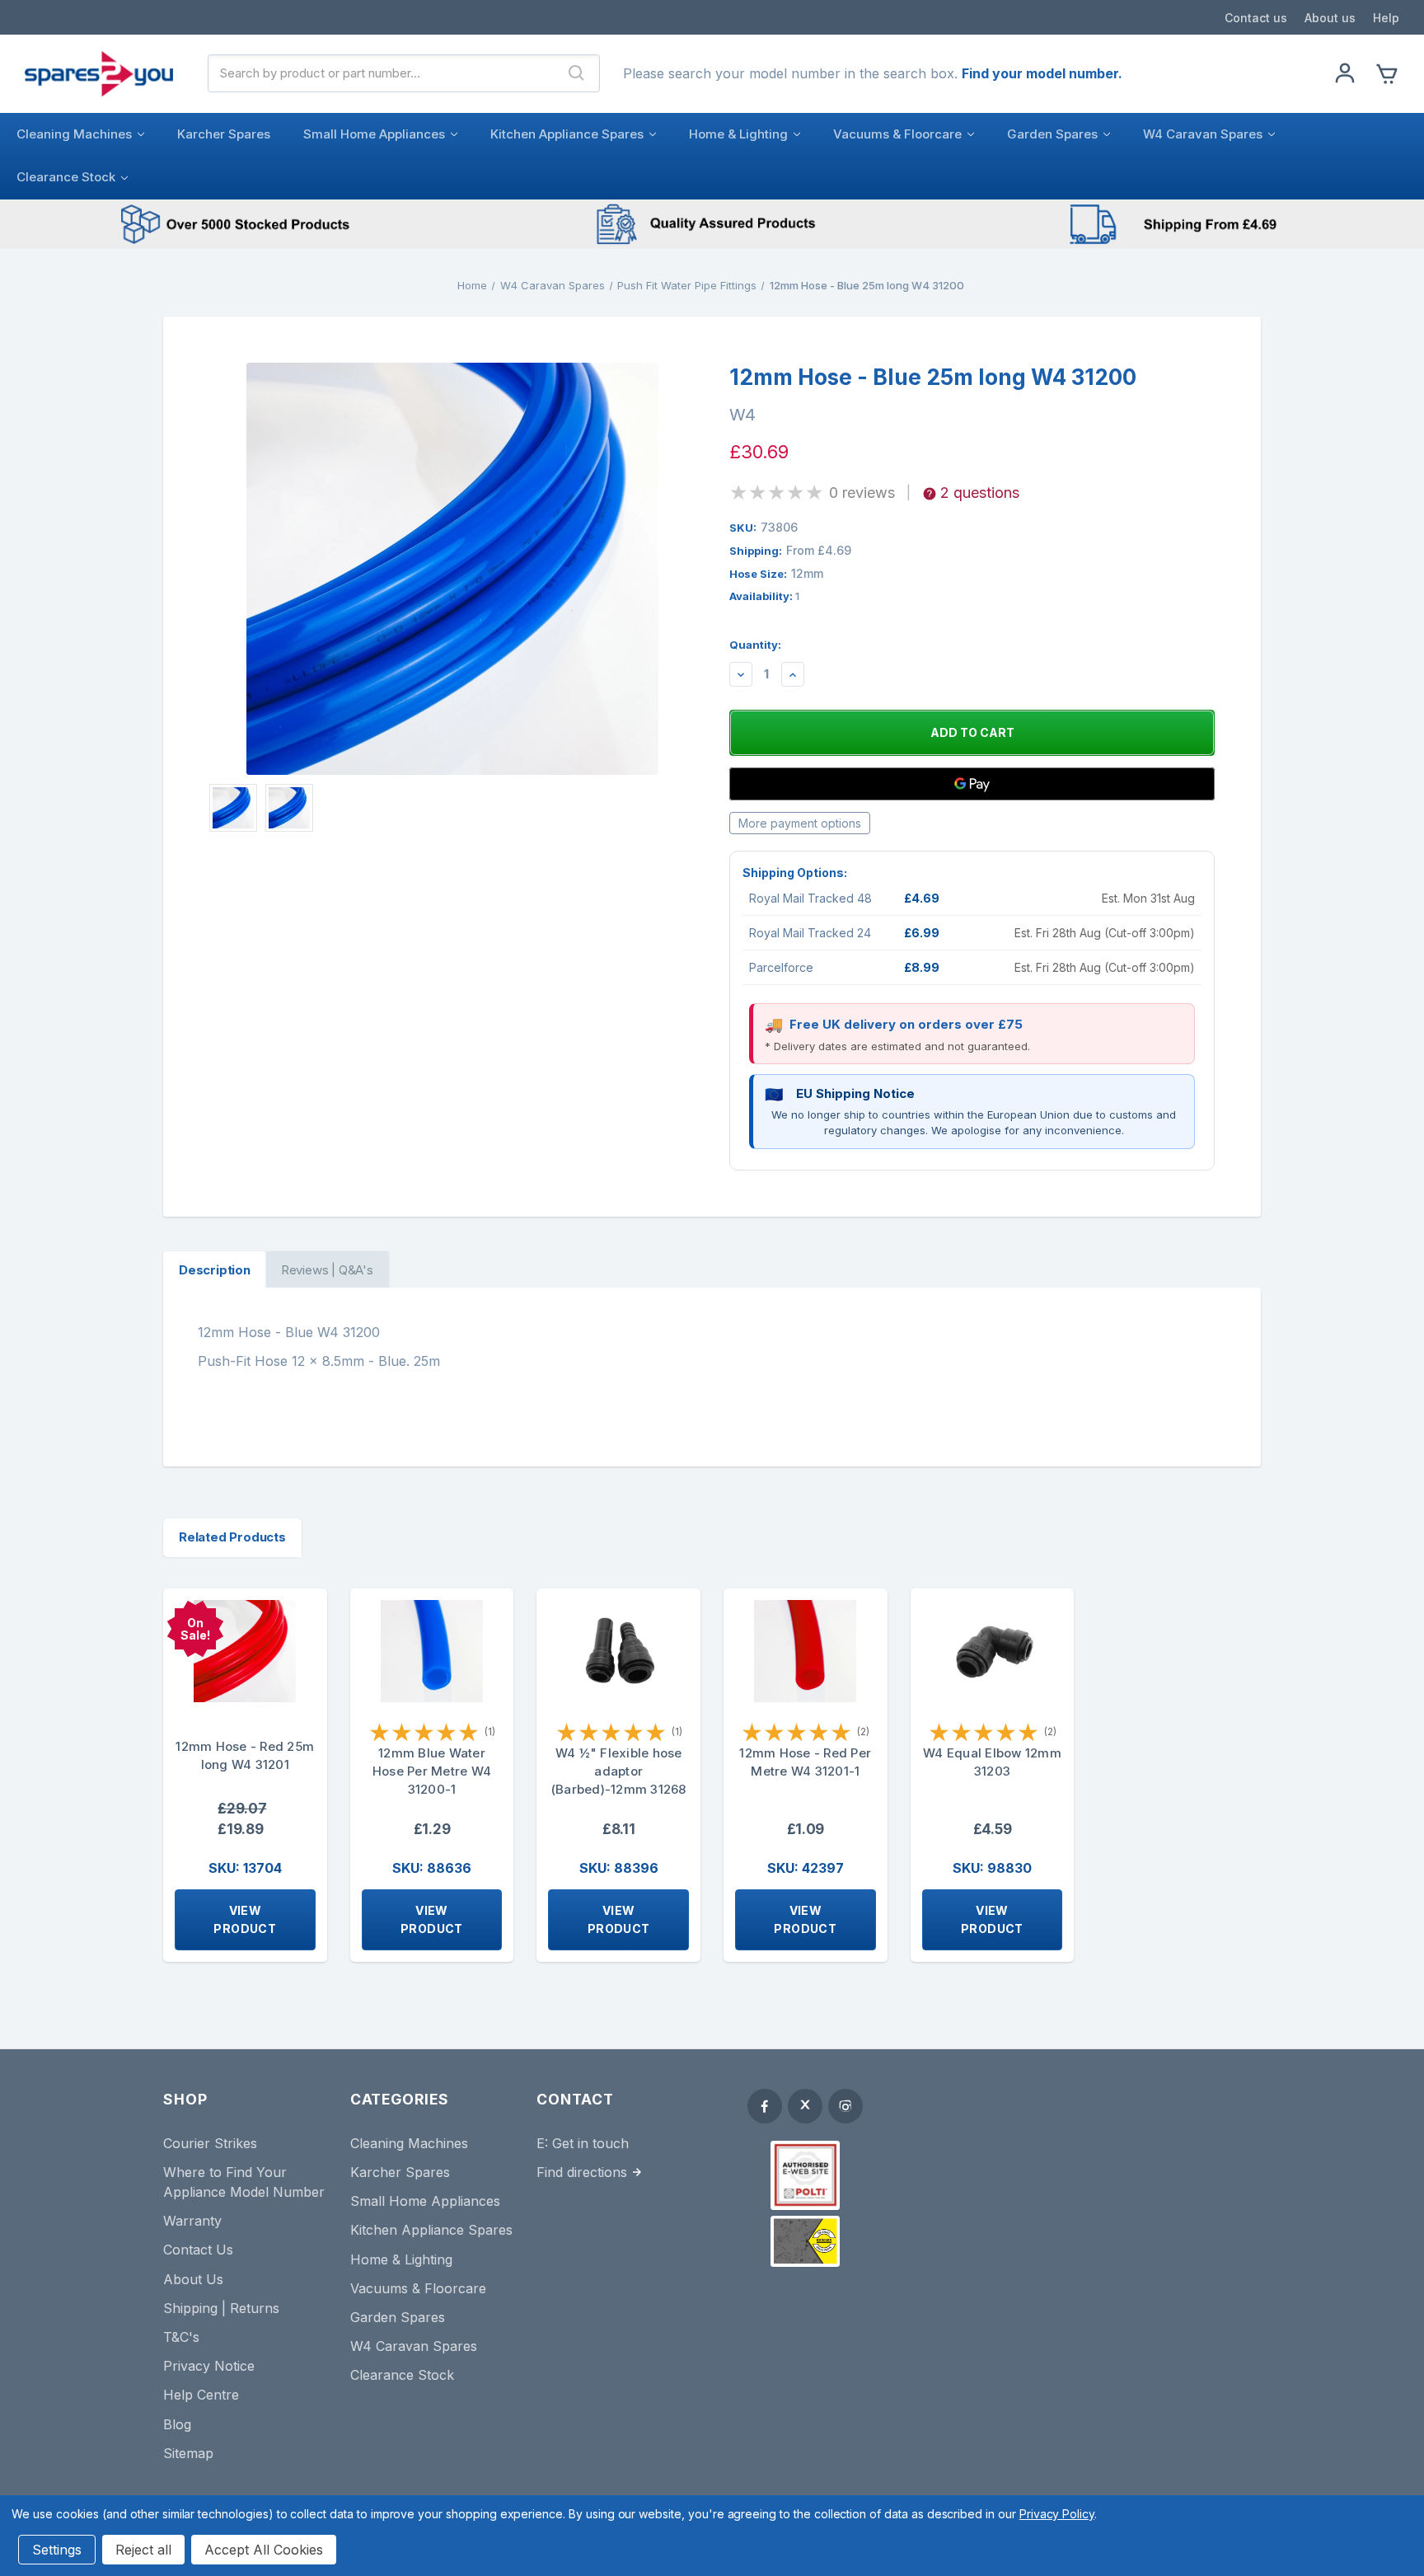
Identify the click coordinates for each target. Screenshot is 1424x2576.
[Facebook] (765, 2106)
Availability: (764, 596)
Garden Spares (1052, 134)
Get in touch (590, 2143)
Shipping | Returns (221, 2308)
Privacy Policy (1057, 2514)
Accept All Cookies (264, 2550)
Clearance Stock (66, 177)
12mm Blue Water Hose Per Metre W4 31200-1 (432, 1771)
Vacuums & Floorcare (897, 134)
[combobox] (382, 73)
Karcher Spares (224, 134)
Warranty (192, 2221)
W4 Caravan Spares (1203, 134)
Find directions (582, 2172)
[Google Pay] (972, 784)
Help (1386, 18)
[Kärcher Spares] (805, 2241)
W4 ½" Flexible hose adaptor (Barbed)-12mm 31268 (619, 1771)
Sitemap (188, 2453)
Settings (57, 2550)
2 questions (980, 493)
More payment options (800, 823)
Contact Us (198, 2250)
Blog (177, 2424)
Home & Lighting (738, 134)
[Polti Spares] (805, 2175)
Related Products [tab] (232, 1537)
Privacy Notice (209, 2366)
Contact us (1256, 18)
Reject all (143, 2550)
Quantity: (755, 645)
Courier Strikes (210, 2143)
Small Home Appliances (374, 134)
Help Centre (201, 2395)
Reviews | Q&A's (327, 1270)
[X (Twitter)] (805, 2106)
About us (1330, 18)
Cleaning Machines (74, 134)
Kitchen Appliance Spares (567, 134)
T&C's (181, 2337)
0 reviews (862, 493)
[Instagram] (845, 2106)
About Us (193, 2279)
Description (215, 1270)
